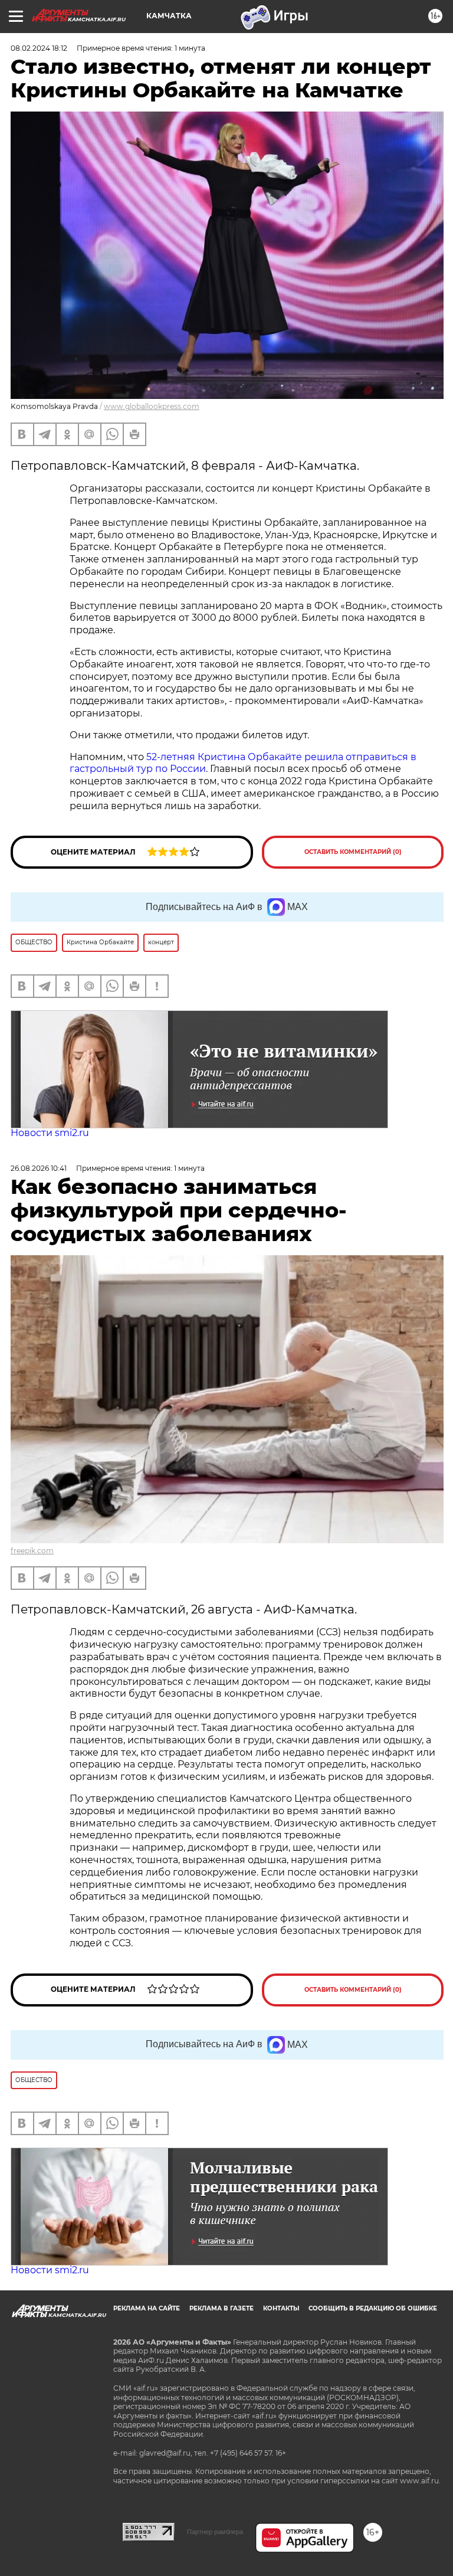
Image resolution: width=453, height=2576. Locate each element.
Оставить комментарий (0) (353, 852)
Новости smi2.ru (50, 1133)
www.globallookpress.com (152, 406)
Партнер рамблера (215, 2532)
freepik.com (32, 1551)
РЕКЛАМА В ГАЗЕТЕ (221, 2308)
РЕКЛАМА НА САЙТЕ (147, 2308)
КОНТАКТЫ (281, 2308)
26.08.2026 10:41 (39, 1168)
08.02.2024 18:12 (39, 48)
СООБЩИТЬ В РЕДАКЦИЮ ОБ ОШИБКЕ (373, 2308)
